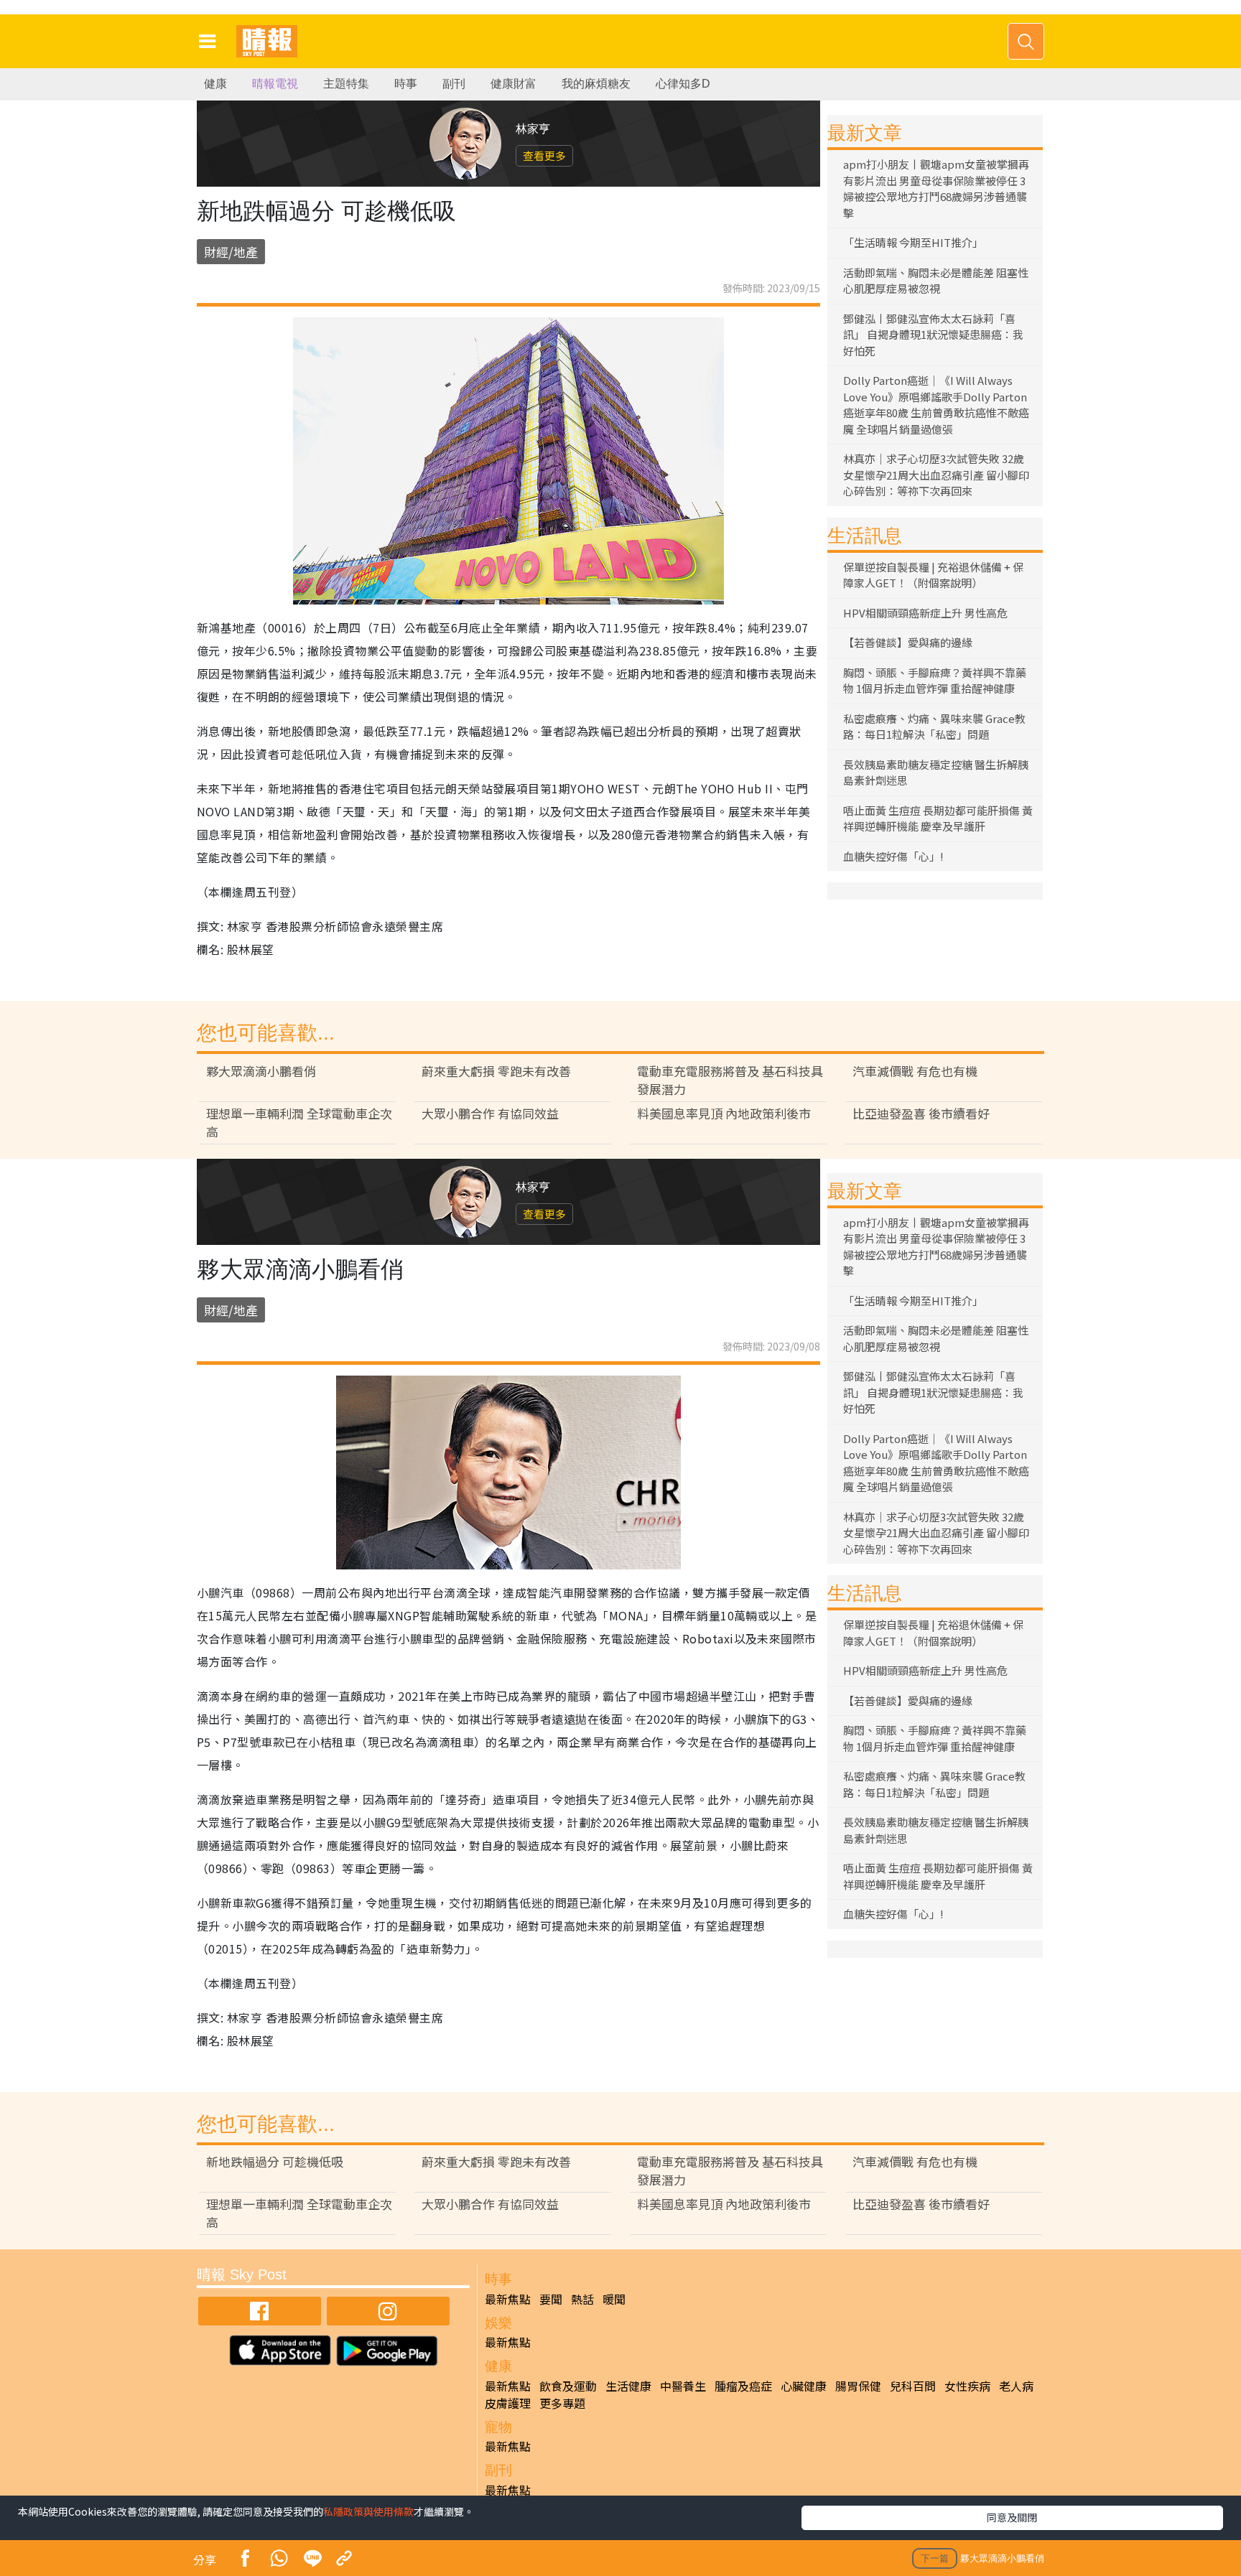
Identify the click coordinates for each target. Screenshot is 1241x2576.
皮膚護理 (508, 2403)
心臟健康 (804, 2386)
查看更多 (544, 155)
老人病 (1016, 2386)
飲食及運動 (568, 2386)
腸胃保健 (858, 2386)
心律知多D (683, 84)
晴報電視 (275, 84)
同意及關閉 (1012, 2517)
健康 (215, 84)
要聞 (551, 2299)
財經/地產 (231, 252)
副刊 (454, 84)
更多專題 (562, 2403)
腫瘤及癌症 (743, 2386)
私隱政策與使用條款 (368, 2511)
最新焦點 (508, 2299)
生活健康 (628, 2386)
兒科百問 (913, 2386)
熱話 (582, 2299)
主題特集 (346, 84)
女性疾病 (967, 2386)
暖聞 (614, 2299)
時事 (406, 84)
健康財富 (513, 84)
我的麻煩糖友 (596, 84)
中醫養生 (683, 2386)
